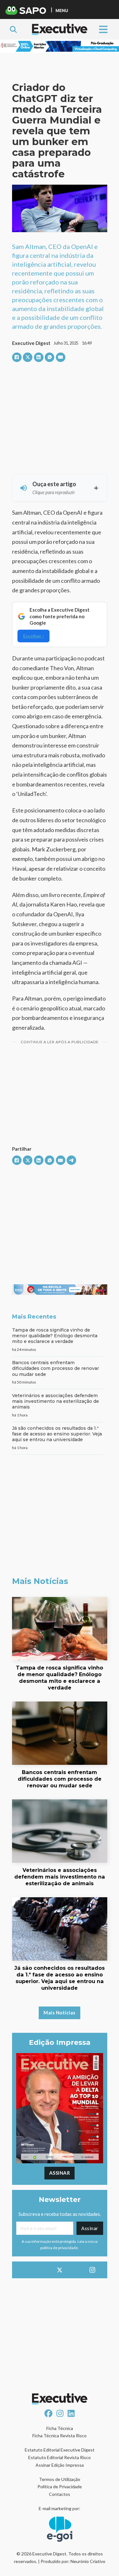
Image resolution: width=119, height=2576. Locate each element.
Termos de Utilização (60, 2479)
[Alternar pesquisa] (13, 29)
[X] (28, 357)
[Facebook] (17, 357)
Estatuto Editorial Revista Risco (60, 2457)
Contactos (60, 2494)
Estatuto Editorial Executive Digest (60, 2450)
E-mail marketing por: (60, 2508)
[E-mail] (61, 357)
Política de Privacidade (60, 2487)
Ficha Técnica (60, 2428)
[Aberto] (103, 29)
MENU (62, 10)
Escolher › (33, 636)
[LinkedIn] (39, 357)
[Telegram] (71, 1160)
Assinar (60, 2173)
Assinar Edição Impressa (60, 2465)
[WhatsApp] (50, 357)
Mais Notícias (60, 2013)
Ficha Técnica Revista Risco (60, 2436)
